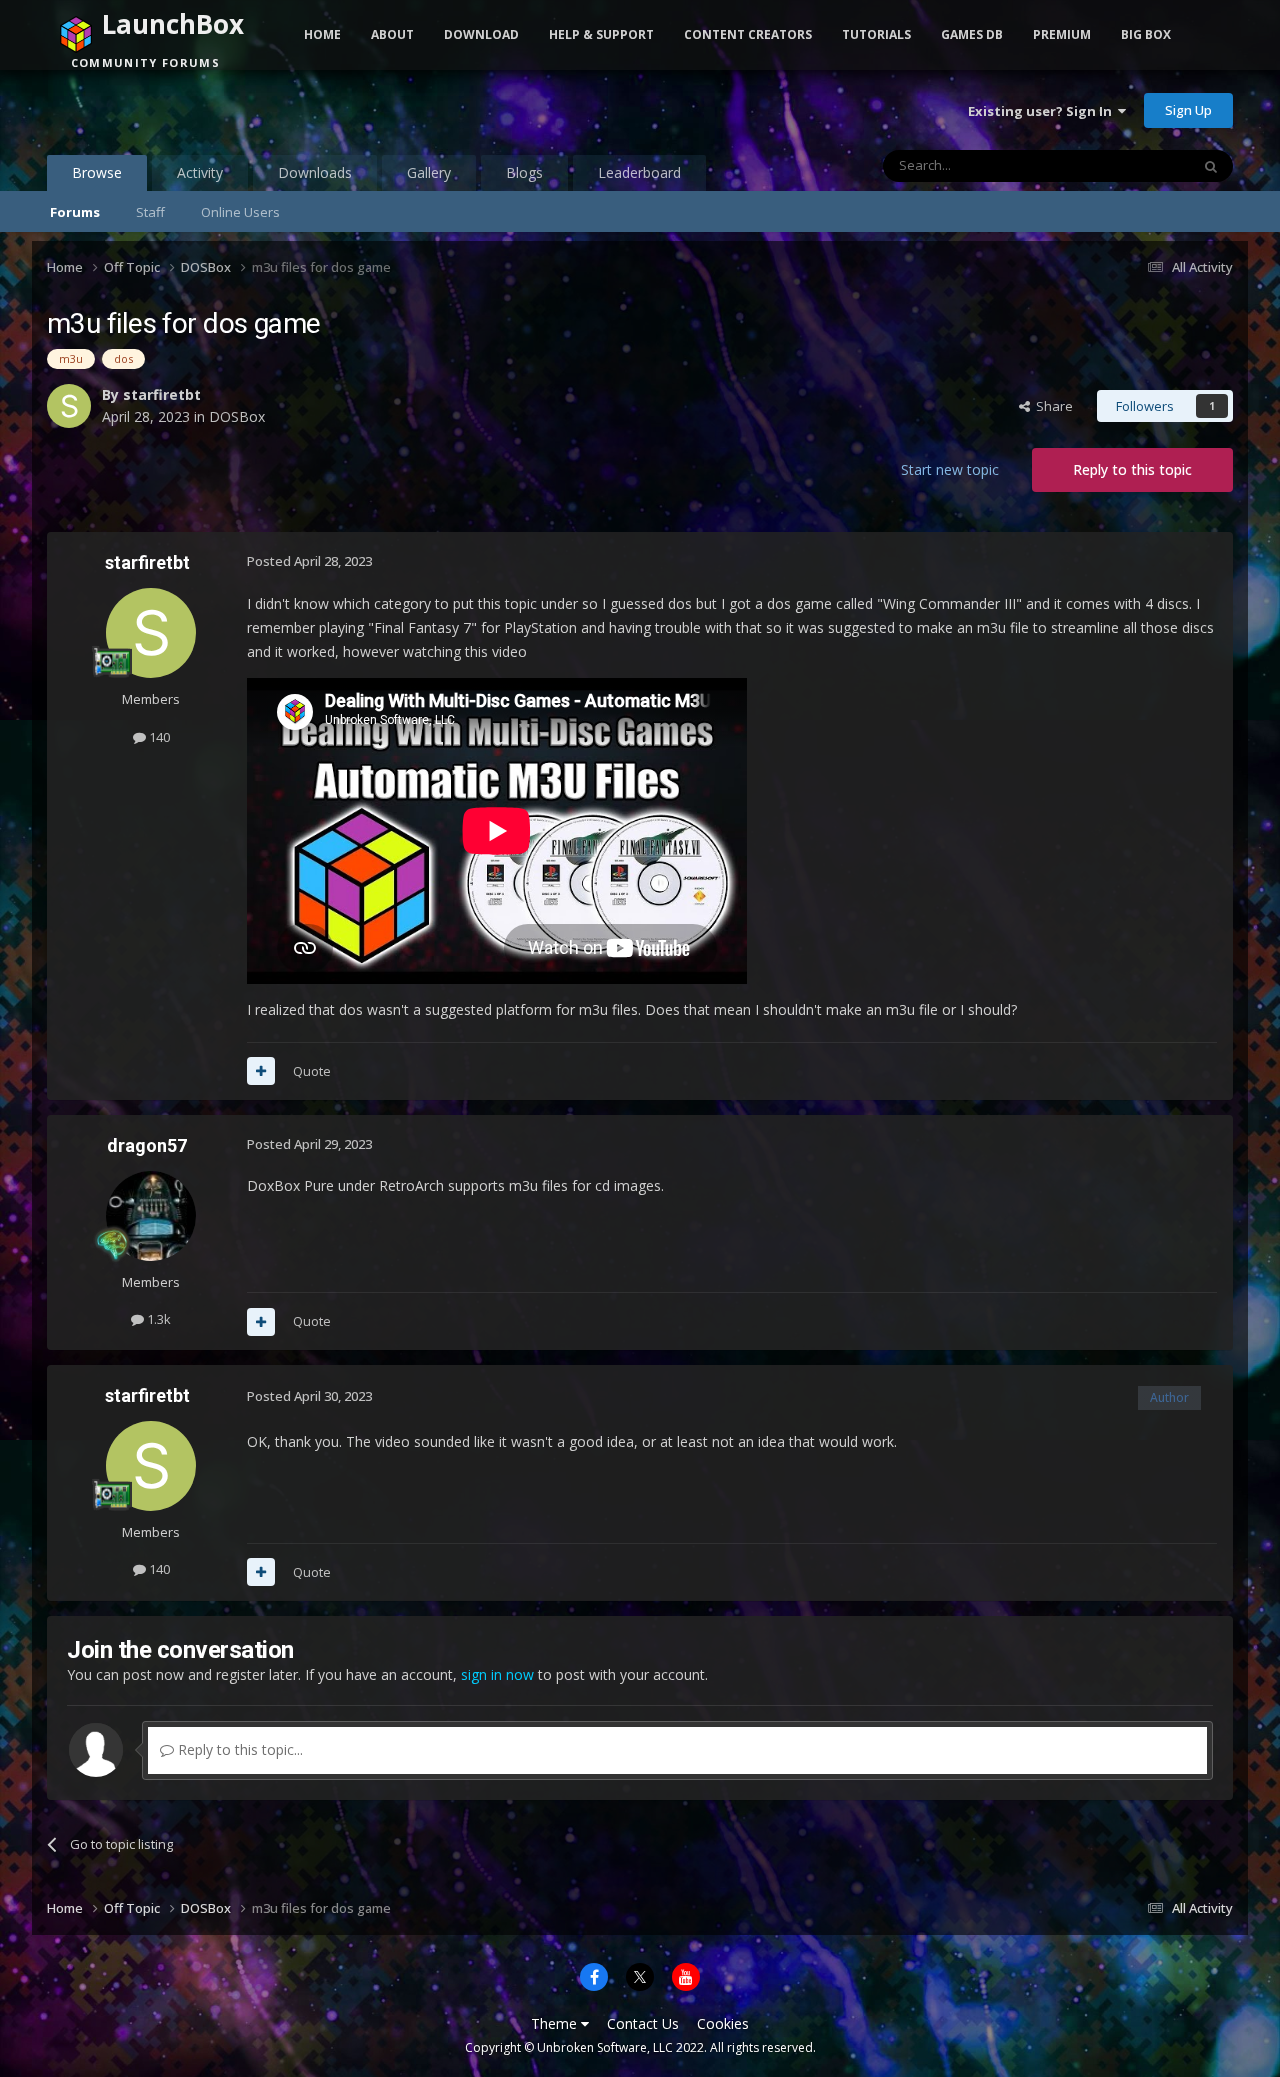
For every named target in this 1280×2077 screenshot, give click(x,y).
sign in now (497, 1674)
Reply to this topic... (238, 1749)
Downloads (315, 172)
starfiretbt (162, 394)
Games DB (972, 34)
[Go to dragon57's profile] (151, 1216)
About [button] (392, 34)
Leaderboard (639, 172)
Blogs (524, 172)
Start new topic (950, 469)
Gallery (429, 172)
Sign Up (1188, 110)
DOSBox (237, 416)
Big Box (1146, 34)
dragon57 (147, 1145)
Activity (200, 172)
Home (322, 34)
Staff (150, 212)
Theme (556, 2023)
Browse (97, 172)
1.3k (157, 1319)
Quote (312, 1071)
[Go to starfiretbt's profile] (69, 406)
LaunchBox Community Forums (207, 110)
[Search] (1211, 166)
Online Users (240, 212)
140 (158, 737)
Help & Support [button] (601, 34)
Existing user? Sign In (1043, 111)
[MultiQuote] (261, 1071)
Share (1051, 406)
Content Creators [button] (748, 34)
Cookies (723, 2023)
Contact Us (643, 2023)
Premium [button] (1062, 34)
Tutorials (876, 34)
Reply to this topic (1132, 469)
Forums (75, 212)
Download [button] (481, 34)
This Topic (1133, 165)
